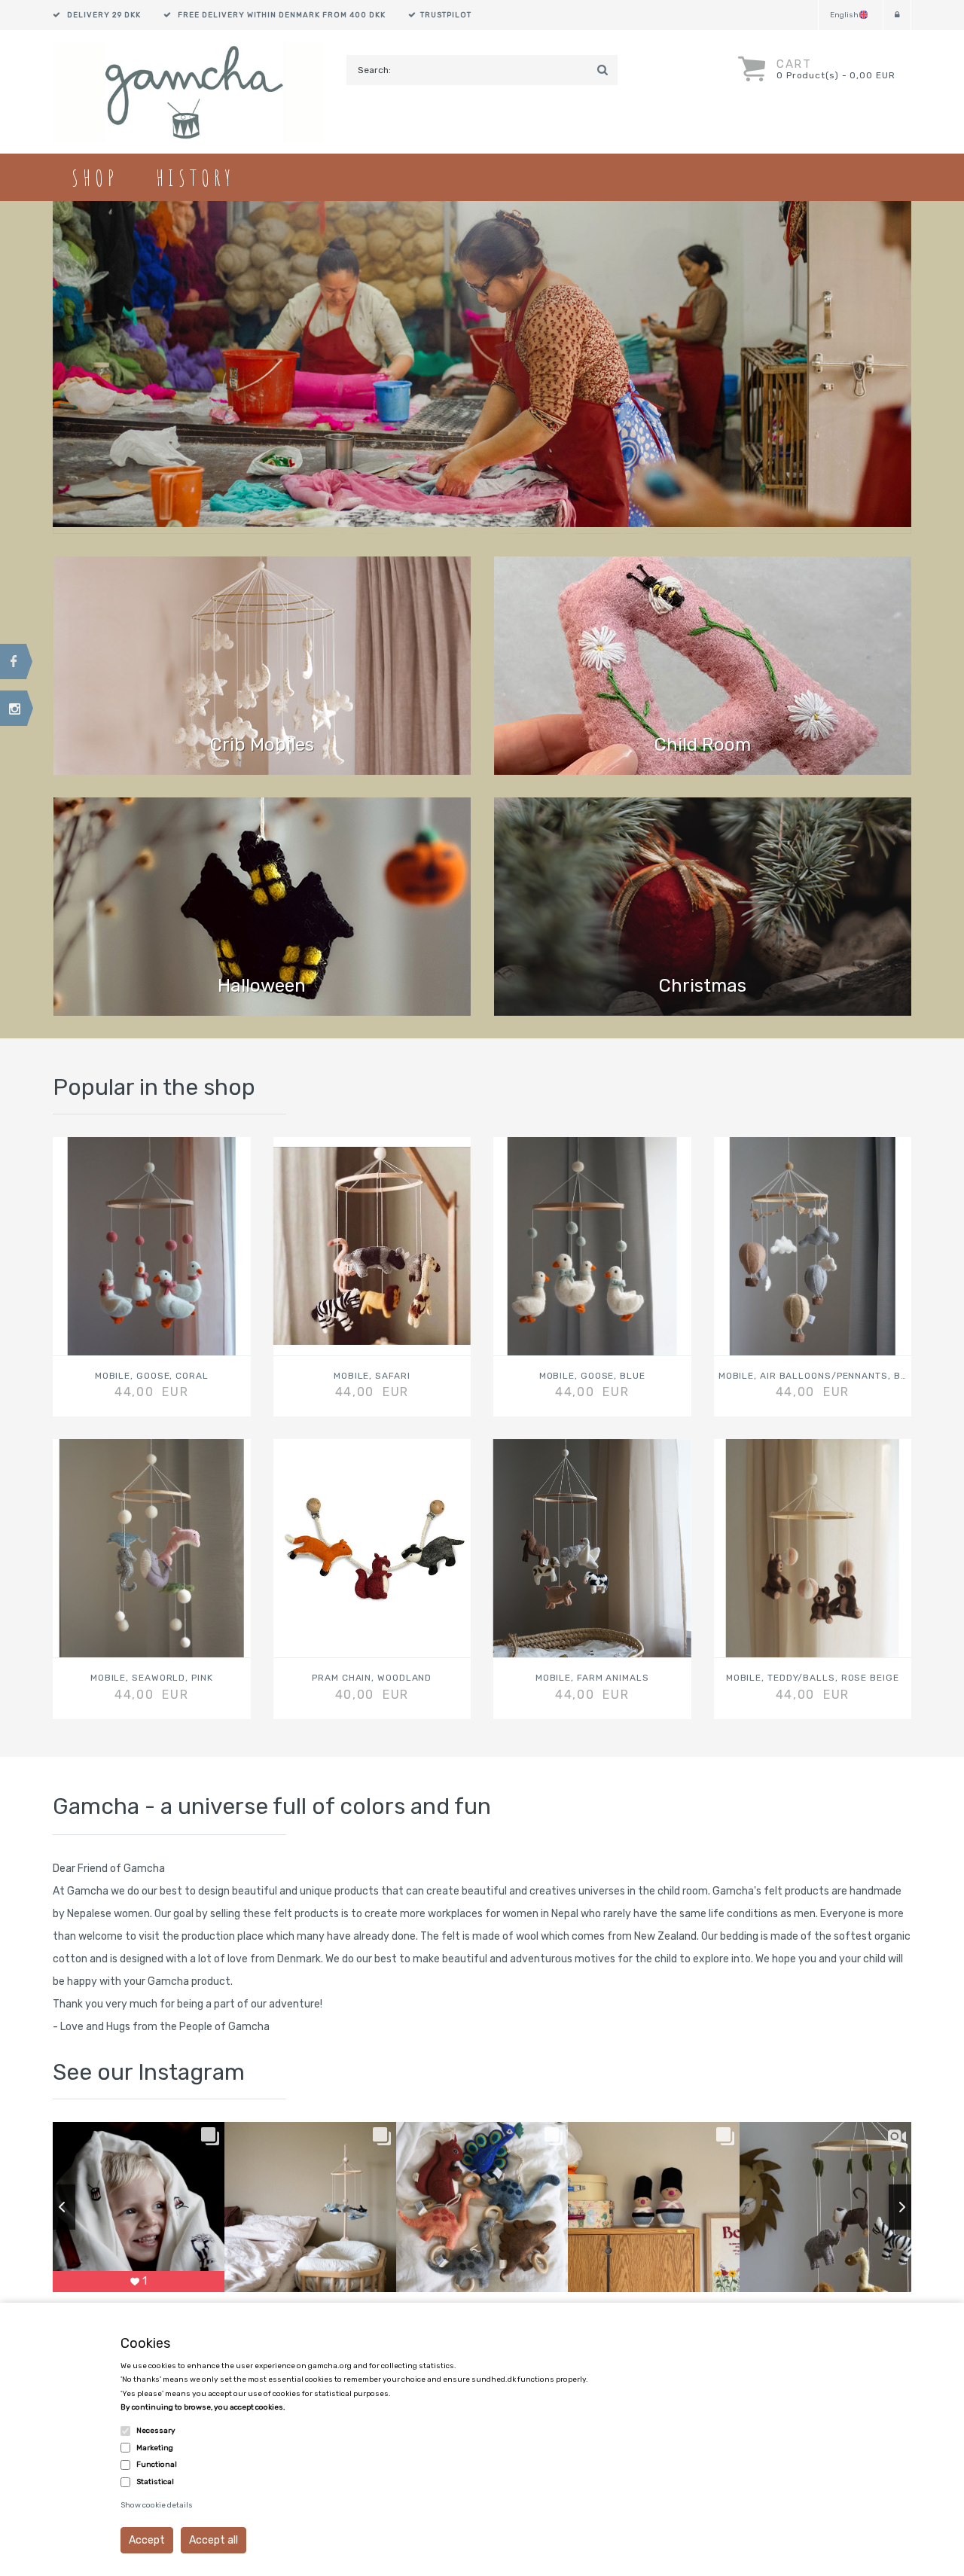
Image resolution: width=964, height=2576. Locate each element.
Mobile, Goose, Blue (592, 1376)
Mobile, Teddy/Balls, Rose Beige (813, 1678)
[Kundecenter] (897, 15)
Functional (157, 2465)
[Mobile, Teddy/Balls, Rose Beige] (813, 1548)
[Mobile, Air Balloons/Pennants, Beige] (813, 1246)
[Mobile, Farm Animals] (592, 1548)
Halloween (262, 986)
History (195, 177)
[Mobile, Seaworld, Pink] (152, 1548)
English (844, 15)
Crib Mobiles (262, 745)
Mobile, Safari (372, 1376)
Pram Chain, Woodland (372, 1678)
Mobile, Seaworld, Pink (152, 1678)
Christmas (703, 986)
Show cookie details (157, 2505)
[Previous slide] (53, 2207)
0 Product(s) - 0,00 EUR (836, 75)
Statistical (155, 2482)
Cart (794, 64)
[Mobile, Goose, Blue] (592, 1246)
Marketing (155, 2448)
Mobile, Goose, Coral (152, 1376)
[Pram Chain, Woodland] (372, 1548)
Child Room (703, 745)
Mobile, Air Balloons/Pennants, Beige (813, 1376)
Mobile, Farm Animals (592, 1678)
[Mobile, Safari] (372, 1246)
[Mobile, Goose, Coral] (152, 1246)
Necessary (156, 2431)
